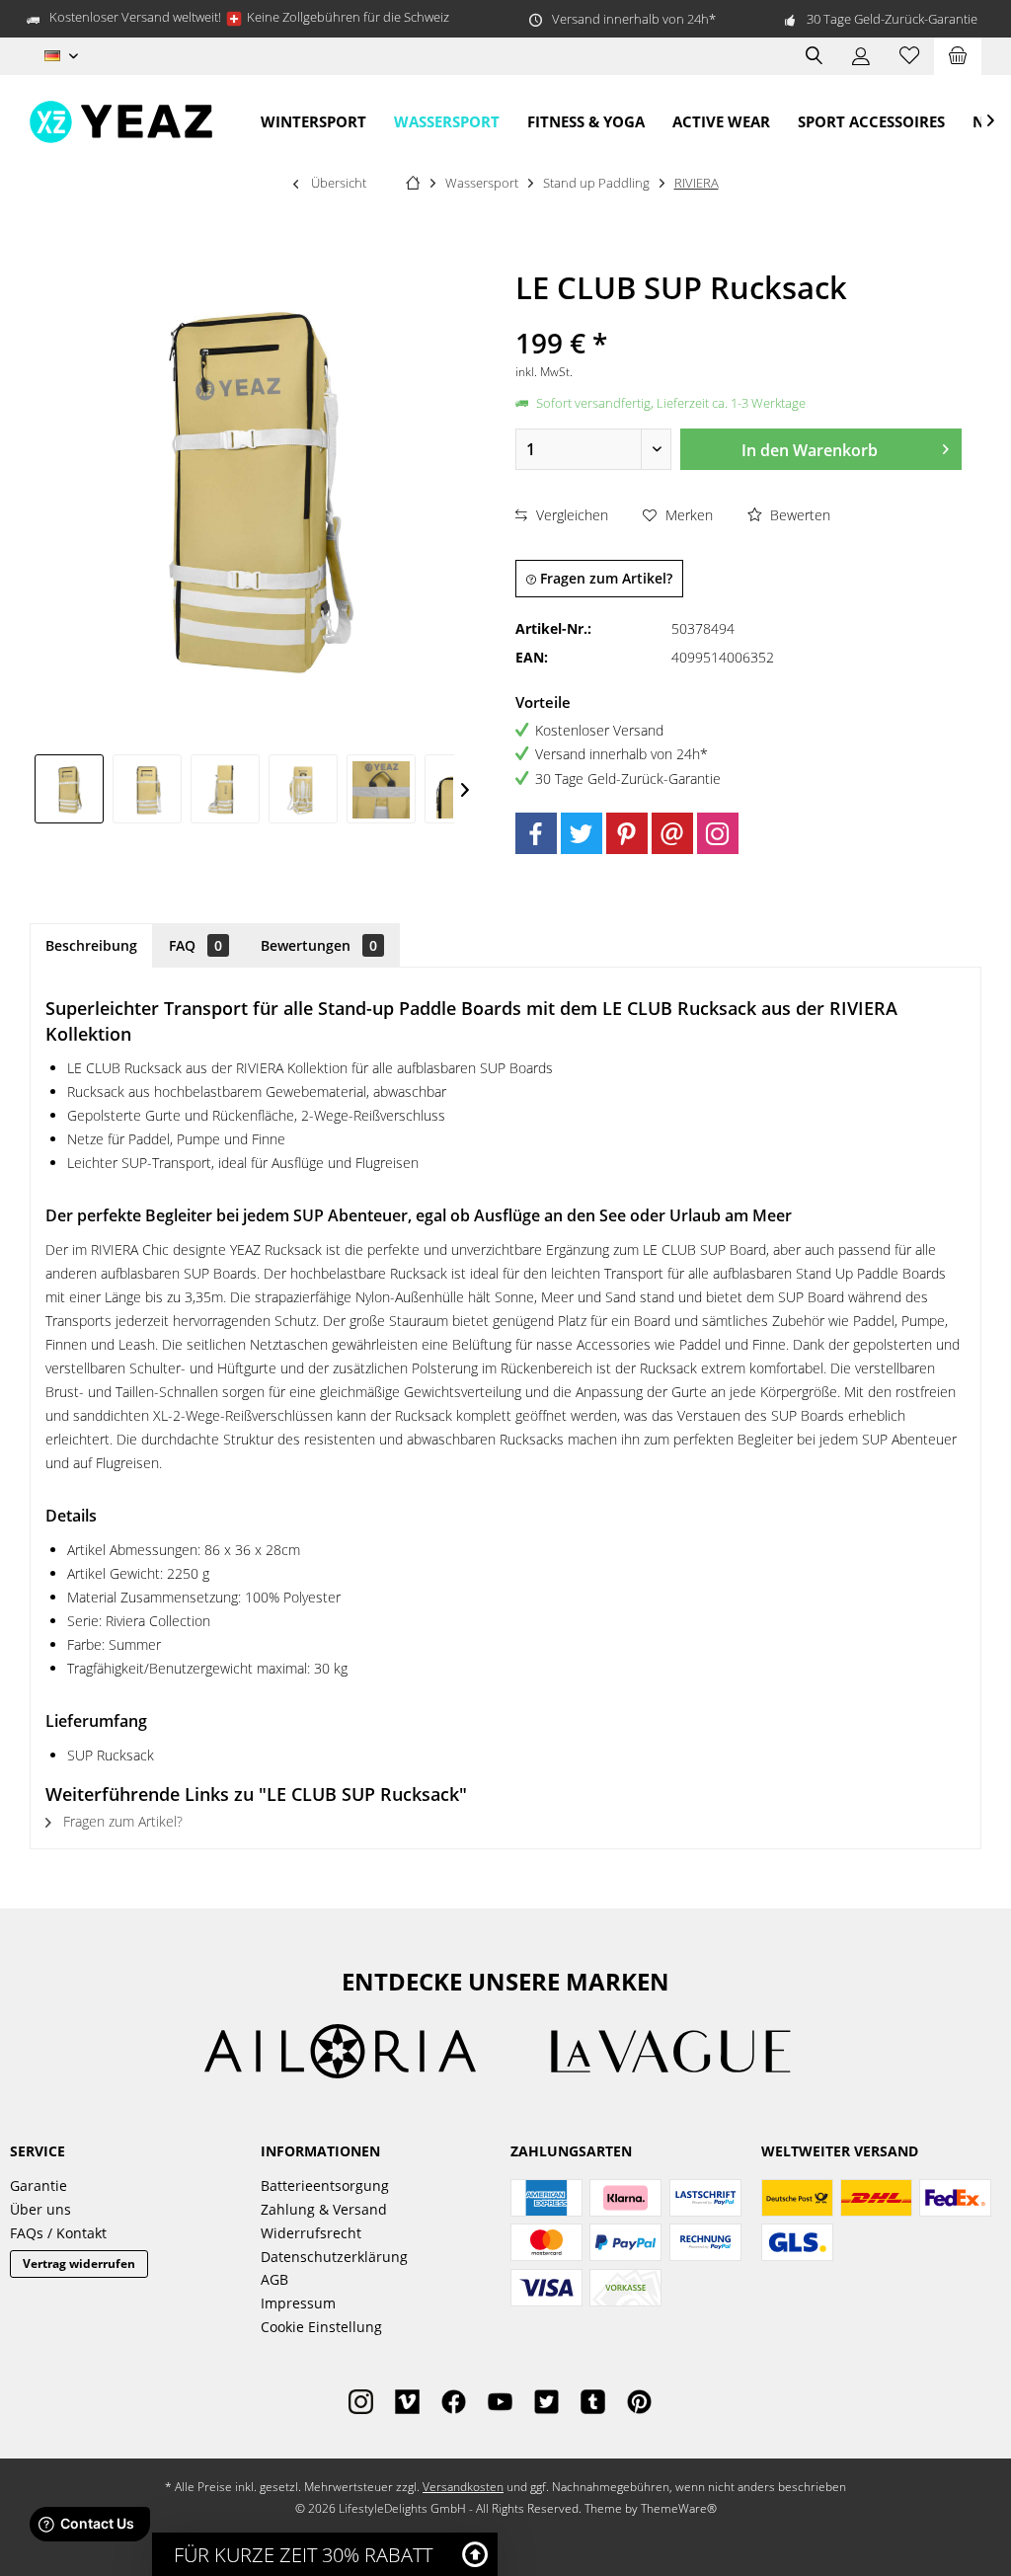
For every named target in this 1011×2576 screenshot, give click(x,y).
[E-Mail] (672, 833)
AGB (274, 2279)
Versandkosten (463, 2487)
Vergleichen (570, 515)
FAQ (195, 945)
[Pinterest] (627, 833)
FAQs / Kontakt (58, 2233)
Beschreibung (91, 945)
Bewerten (798, 515)
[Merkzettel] (909, 56)
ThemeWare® (679, 2508)
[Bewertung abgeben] (739, 316)
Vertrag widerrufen (79, 2264)
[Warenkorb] (958, 56)
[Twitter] (582, 833)
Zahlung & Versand (324, 2209)
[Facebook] (536, 833)
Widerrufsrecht (311, 2233)
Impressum (298, 2303)
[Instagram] (718, 833)
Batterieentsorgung (325, 2186)
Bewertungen (319, 945)
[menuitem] (958, 56)
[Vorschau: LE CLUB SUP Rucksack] (69, 789)
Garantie (39, 2186)
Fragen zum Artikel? (604, 578)
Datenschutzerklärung (334, 2257)
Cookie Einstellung (321, 2327)
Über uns (40, 2209)
